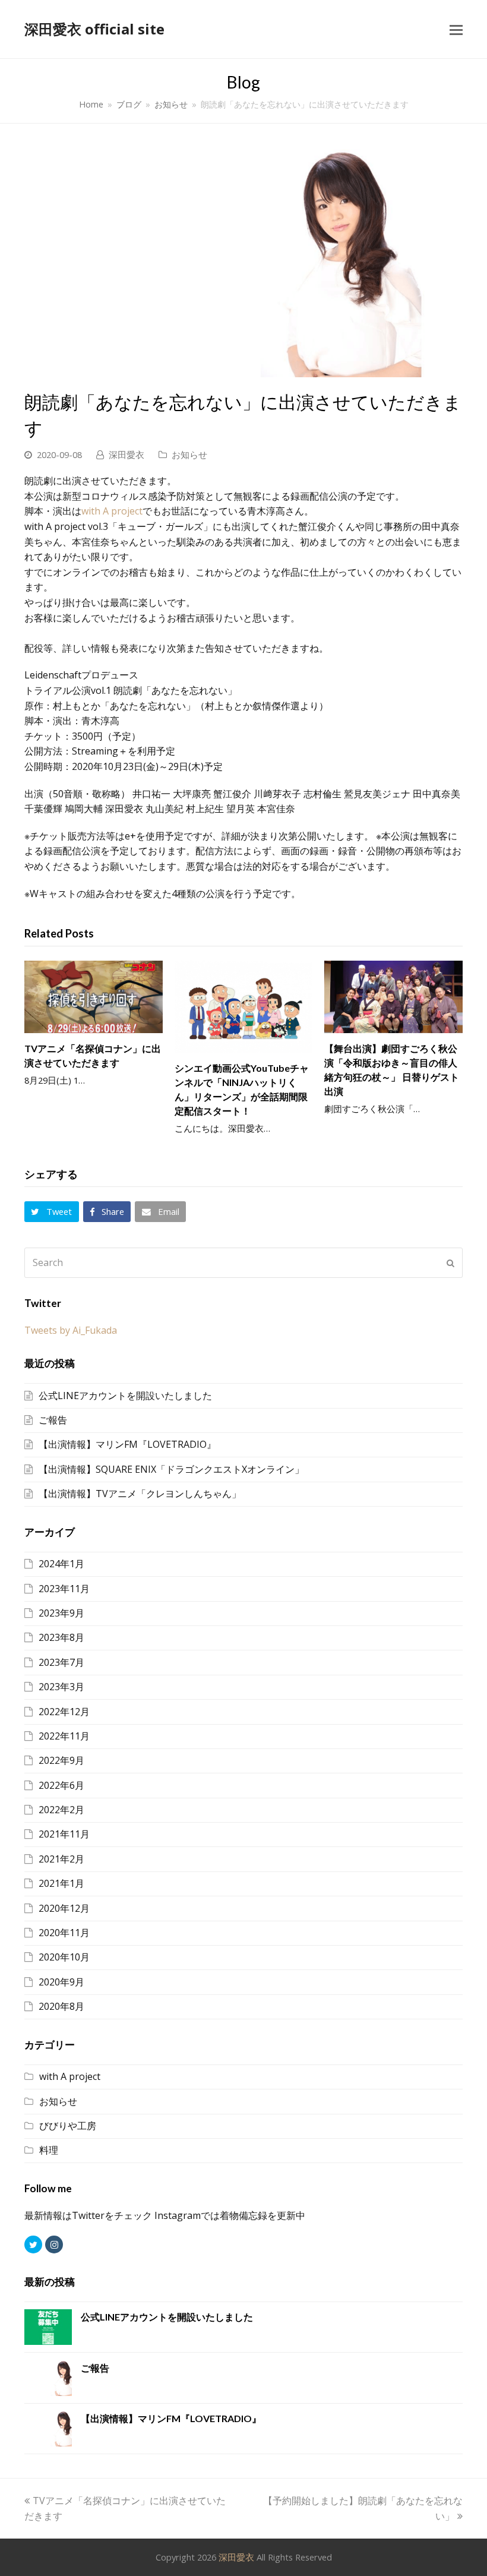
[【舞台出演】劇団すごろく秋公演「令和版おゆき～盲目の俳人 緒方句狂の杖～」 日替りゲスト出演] (393, 997)
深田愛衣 (127, 454)
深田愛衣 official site (94, 29)
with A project (112, 511)
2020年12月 (64, 1908)
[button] (456, 29)
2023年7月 (61, 1662)
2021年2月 (61, 1859)
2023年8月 (61, 1637)
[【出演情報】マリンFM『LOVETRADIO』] (48, 2429)
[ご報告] (48, 2378)
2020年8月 (61, 2006)
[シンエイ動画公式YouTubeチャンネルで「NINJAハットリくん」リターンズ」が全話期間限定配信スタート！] (244, 1007)
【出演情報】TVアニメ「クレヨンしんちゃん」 (140, 1494)
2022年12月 (64, 1712)
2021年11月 (64, 1834)
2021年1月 (61, 1883)
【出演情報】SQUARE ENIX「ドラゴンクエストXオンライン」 (171, 1469)
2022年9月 (61, 1760)
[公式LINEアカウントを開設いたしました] (48, 2327)
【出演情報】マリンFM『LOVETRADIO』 (127, 1444)
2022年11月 (64, 1736)
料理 (49, 2150)
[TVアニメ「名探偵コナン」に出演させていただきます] (94, 997)
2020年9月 (61, 1982)
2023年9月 (61, 1613)
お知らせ (189, 454)
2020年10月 (64, 1957)
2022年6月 (61, 1785)
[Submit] (450, 1263)
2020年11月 (64, 1933)
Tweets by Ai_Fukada (71, 1330)
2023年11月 (64, 1589)
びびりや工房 (68, 2126)
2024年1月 (61, 1564)
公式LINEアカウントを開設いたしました (125, 1396)
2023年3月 (61, 1687)
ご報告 (53, 1420)
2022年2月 (61, 1810)
